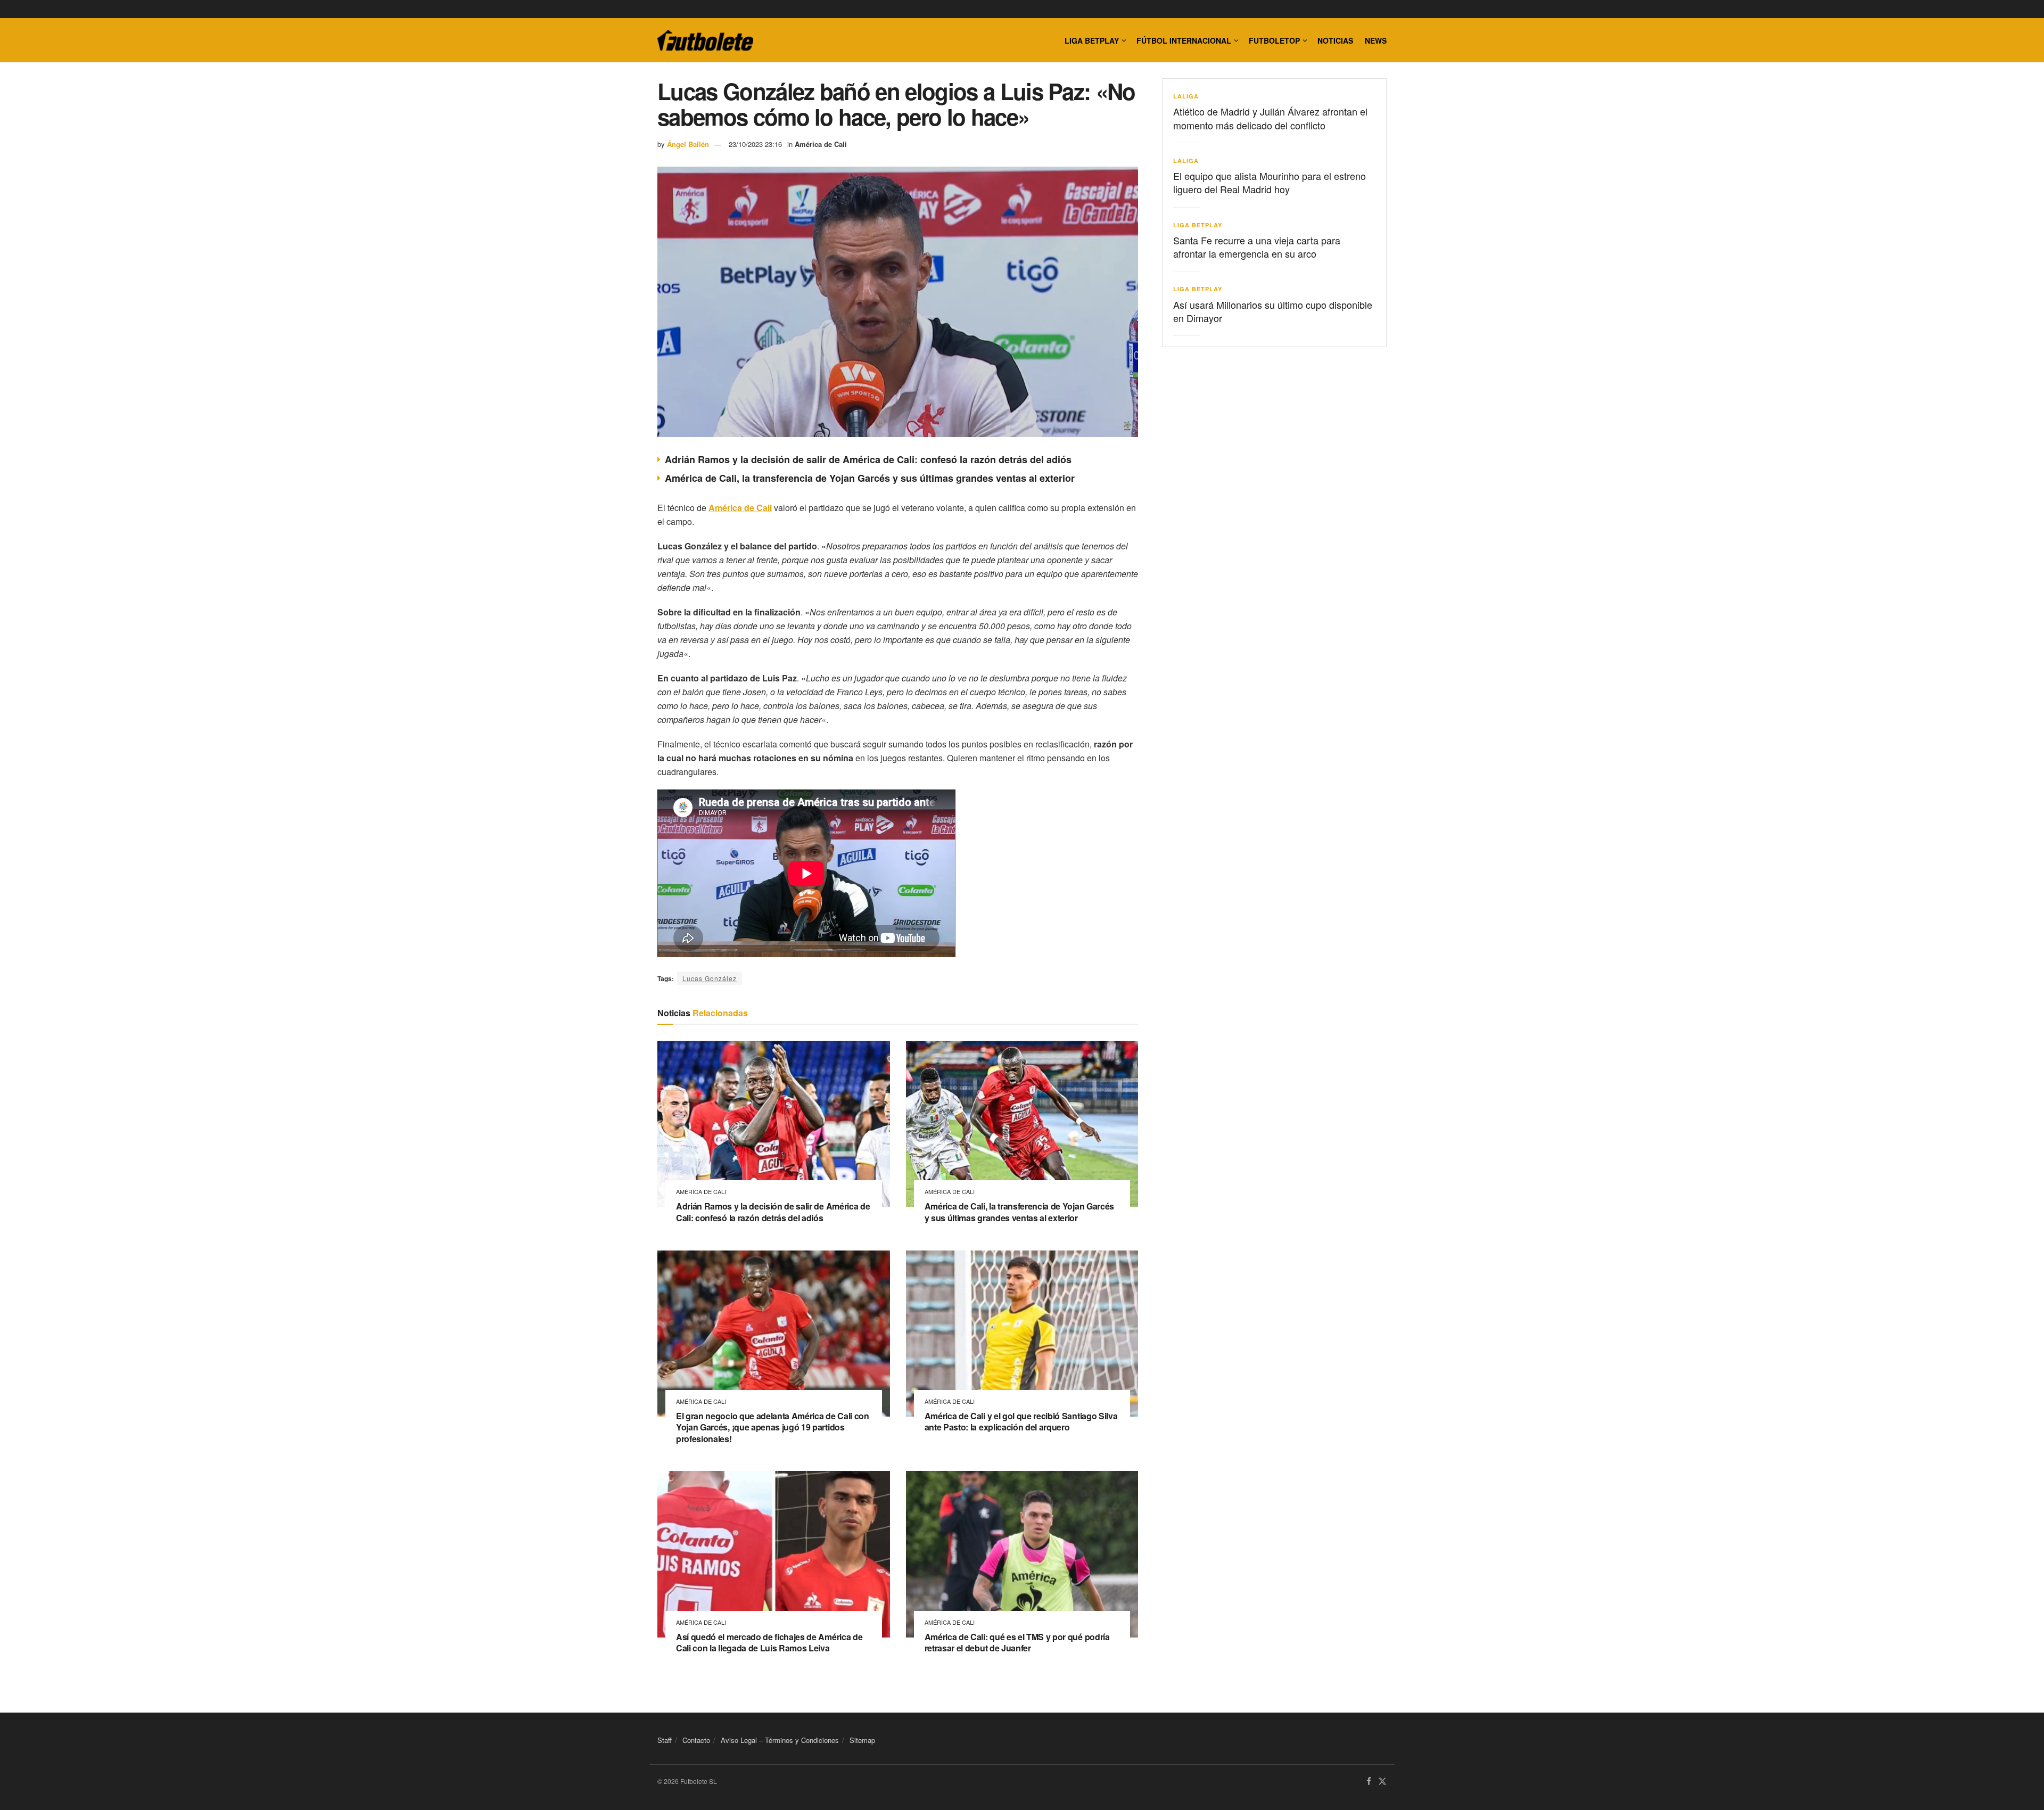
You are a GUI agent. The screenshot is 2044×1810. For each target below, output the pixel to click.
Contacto (696, 1740)
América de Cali (821, 144)
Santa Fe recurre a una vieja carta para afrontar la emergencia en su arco (1257, 247)
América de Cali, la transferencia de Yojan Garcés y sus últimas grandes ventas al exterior (870, 478)
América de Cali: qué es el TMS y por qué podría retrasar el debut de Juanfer (1017, 1643)
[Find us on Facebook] (1369, 1782)
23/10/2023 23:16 (755, 144)
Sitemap (862, 1740)
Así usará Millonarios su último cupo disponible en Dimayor (1273, 311)
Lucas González (710, 978)
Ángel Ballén (688, 144)
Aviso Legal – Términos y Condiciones (780, 1740)
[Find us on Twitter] (1382, 1782)
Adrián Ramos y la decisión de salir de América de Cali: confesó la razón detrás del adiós (868, 459)
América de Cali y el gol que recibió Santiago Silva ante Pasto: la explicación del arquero (1021, 1422)
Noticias (1335, 40)
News (1376, 40)
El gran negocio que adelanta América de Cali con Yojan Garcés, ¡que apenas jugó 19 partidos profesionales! (773, 1427)
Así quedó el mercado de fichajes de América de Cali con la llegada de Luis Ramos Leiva (769, 1643)
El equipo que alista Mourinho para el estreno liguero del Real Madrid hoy (1270, 182)
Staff (665, 1740)
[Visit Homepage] (705, 40)
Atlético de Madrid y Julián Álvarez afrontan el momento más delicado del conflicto (1270, 118)
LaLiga (1186, 96)
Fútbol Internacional (1184, 40)
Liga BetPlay (1198, 225)
